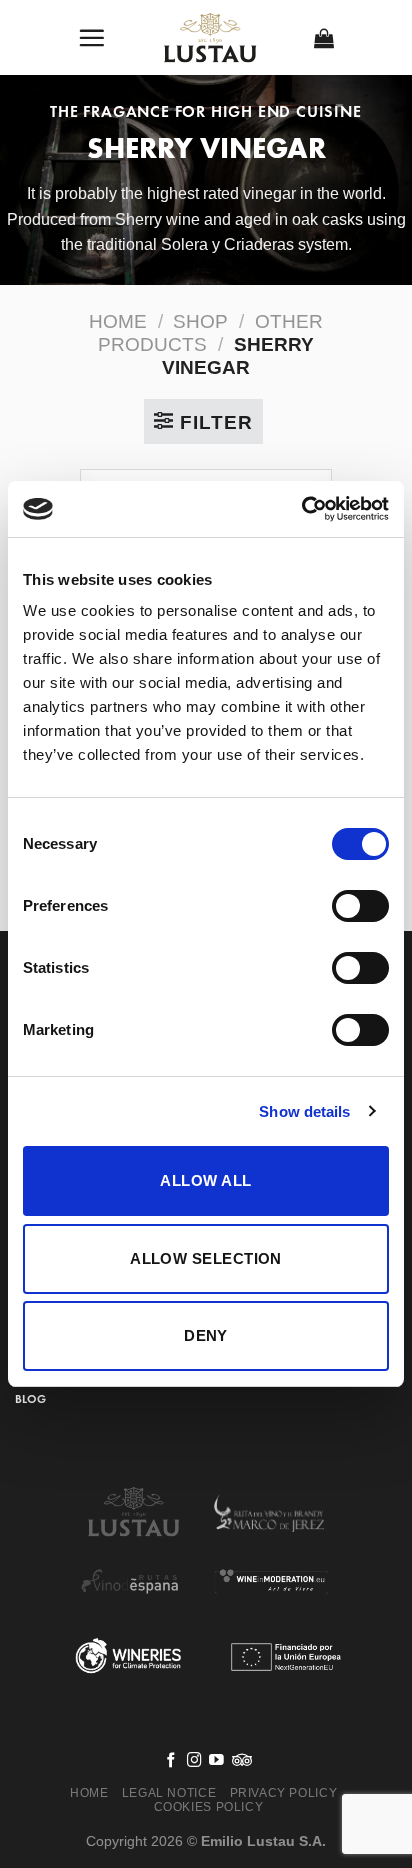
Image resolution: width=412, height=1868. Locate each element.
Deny (206, 1335)
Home (118, 321)
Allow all (205, 1180)
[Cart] (324, 38)
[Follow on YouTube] (216, 1761)
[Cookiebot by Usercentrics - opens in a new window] (301, 509)
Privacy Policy (284, 1793)
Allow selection (206, 1258)
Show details (304, 1111)
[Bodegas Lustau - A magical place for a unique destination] (210, 38)
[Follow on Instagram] (194, 1761)
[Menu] (92, 37)
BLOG (30, 1398)
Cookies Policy (209, 1807)
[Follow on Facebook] (171, 1761)
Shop (200, 321)
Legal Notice (169, 1793)
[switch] (360, 906)
